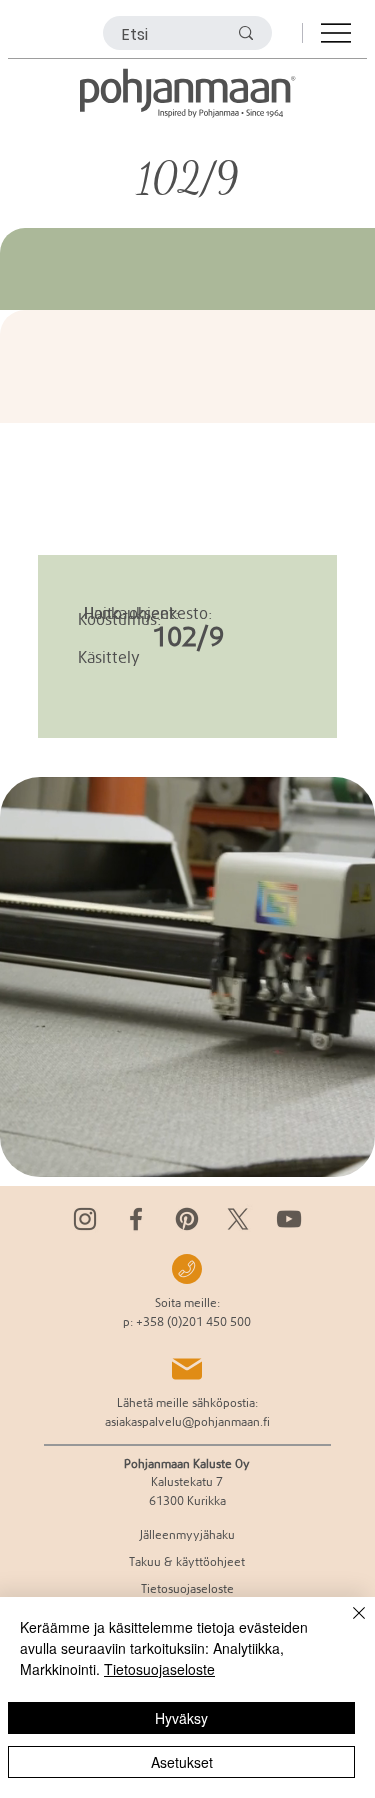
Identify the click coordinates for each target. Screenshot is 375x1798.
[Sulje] (347, 1625)
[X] (238, 1219)
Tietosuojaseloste (159, 1669)
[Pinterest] (187, 1219)
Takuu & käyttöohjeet (187, 1561)
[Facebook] (136, 1219)
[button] (340, 1153)
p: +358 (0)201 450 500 (187, 1321)
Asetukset (182, 1762)
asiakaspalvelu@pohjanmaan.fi (187, 1421)
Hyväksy (181, 1718)
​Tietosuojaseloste (187, 1588)
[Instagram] (85, 1219)
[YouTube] (289, 1219)
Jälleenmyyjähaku (187, 1534)
